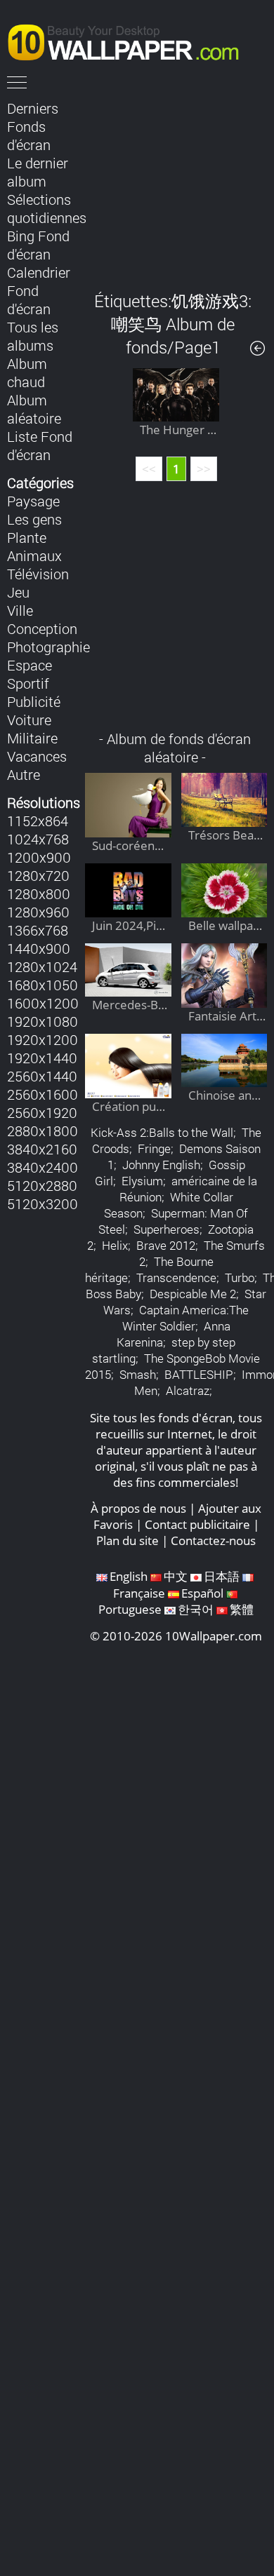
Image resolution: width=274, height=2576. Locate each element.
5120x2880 (42, 1185)
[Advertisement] (176, 185)
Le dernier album (38, 172)
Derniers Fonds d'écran (33, 126)
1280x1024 (42, 966)
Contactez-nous (213, 1540)
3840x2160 (42, 1149)
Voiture (29, 720)
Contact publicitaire (197, 1524)
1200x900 (39, 857)
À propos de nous (138, 1508)
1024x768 (38, 839)
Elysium (142, 1181)
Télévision (38, 574)
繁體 (242, 1609)
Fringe (154, 1148)
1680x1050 (43, 985)
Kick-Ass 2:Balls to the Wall (162, 1132)
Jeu (18, 592)
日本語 (222, 1576)
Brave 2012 (166, 1245)
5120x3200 (43, 1203)
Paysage (33, 501)
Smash (138, 1374)
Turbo (240, 1277)
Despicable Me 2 (193, 1294)
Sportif (28, 683)
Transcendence (176, 1277)
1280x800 (39, 893)
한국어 (196, 1609)
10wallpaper (130, 40)
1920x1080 (43, 1021)
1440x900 (39, 948)
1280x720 (38, 875)
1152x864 (38, 821)
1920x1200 (43, 1039)
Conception (42, 628)
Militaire (32, 738)
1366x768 (38, 930)
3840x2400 (43, 1167)
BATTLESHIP (199, 1374)
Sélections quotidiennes (47, 208)
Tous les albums (33, 336)
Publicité (34, 701)
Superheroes (167, 1229)
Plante (27, 537)
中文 (176, 1576)
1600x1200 (43, 1003)
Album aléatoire (34, 409)
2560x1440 (42, 1076)
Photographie (48, 647)
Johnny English (161, 1165)
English (129, 1576)
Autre (24, 774)
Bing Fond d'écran (38, 245)
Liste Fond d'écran (40, 445)
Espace (30, 665)
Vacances (37, 756)
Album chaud (27, 372)
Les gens (34, 519)
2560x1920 (42, 1112)
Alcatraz (188, 1390)
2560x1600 (43, 1094)
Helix (115, 1245)
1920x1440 (42, 1058)
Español (202, 1593)
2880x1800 (43, 1131)
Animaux (34, 555)
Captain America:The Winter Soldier (186, 1318)
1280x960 (38, 912)
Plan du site (128, 1540)
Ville (20, 610)
